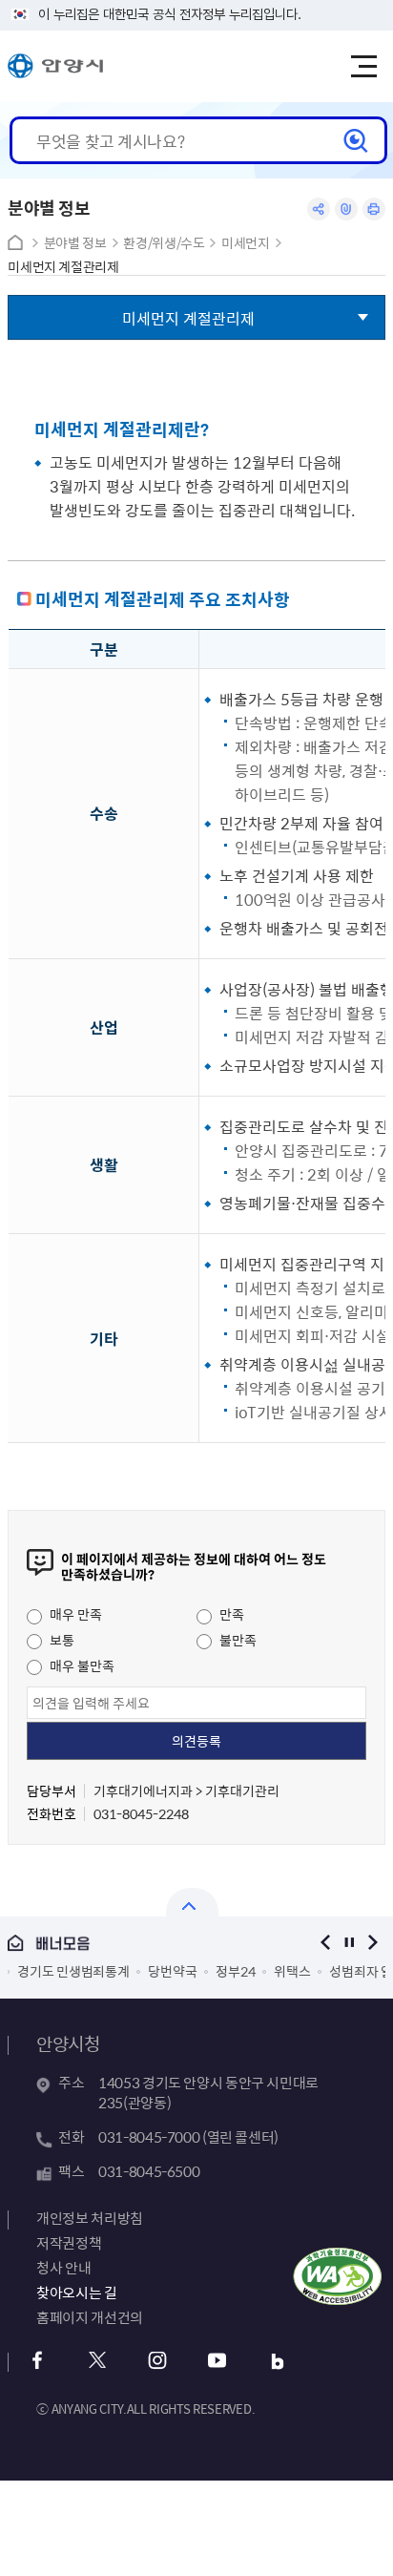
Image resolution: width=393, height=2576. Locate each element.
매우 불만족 (81, 1665)
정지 (350, 1943)
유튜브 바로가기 (217, 2361)
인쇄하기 (374, 209)
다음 (373, 1943)
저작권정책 (69, 2243)
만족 (230, 1614)
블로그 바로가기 (277, 2361)
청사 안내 (63, 2268)
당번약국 (144, 1971)
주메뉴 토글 (363, 67)
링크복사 (346, 209)
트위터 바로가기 (97, 2361)
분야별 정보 (75, 243)
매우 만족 (74, 1614)
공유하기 (319, 209)
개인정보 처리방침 (90, 2218)
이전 (326, 1943)
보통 (61, 1640)
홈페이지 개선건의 (90, 2317)
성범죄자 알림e (342, 1971)
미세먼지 (246, 243)
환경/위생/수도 (164, 243)
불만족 (237, 1640)
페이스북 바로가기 (37, 2361)
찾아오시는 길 (76, 2293)
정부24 (207, 1971)
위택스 (263, 1971)
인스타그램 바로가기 (157, 2361)
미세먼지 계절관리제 (63, 267)
